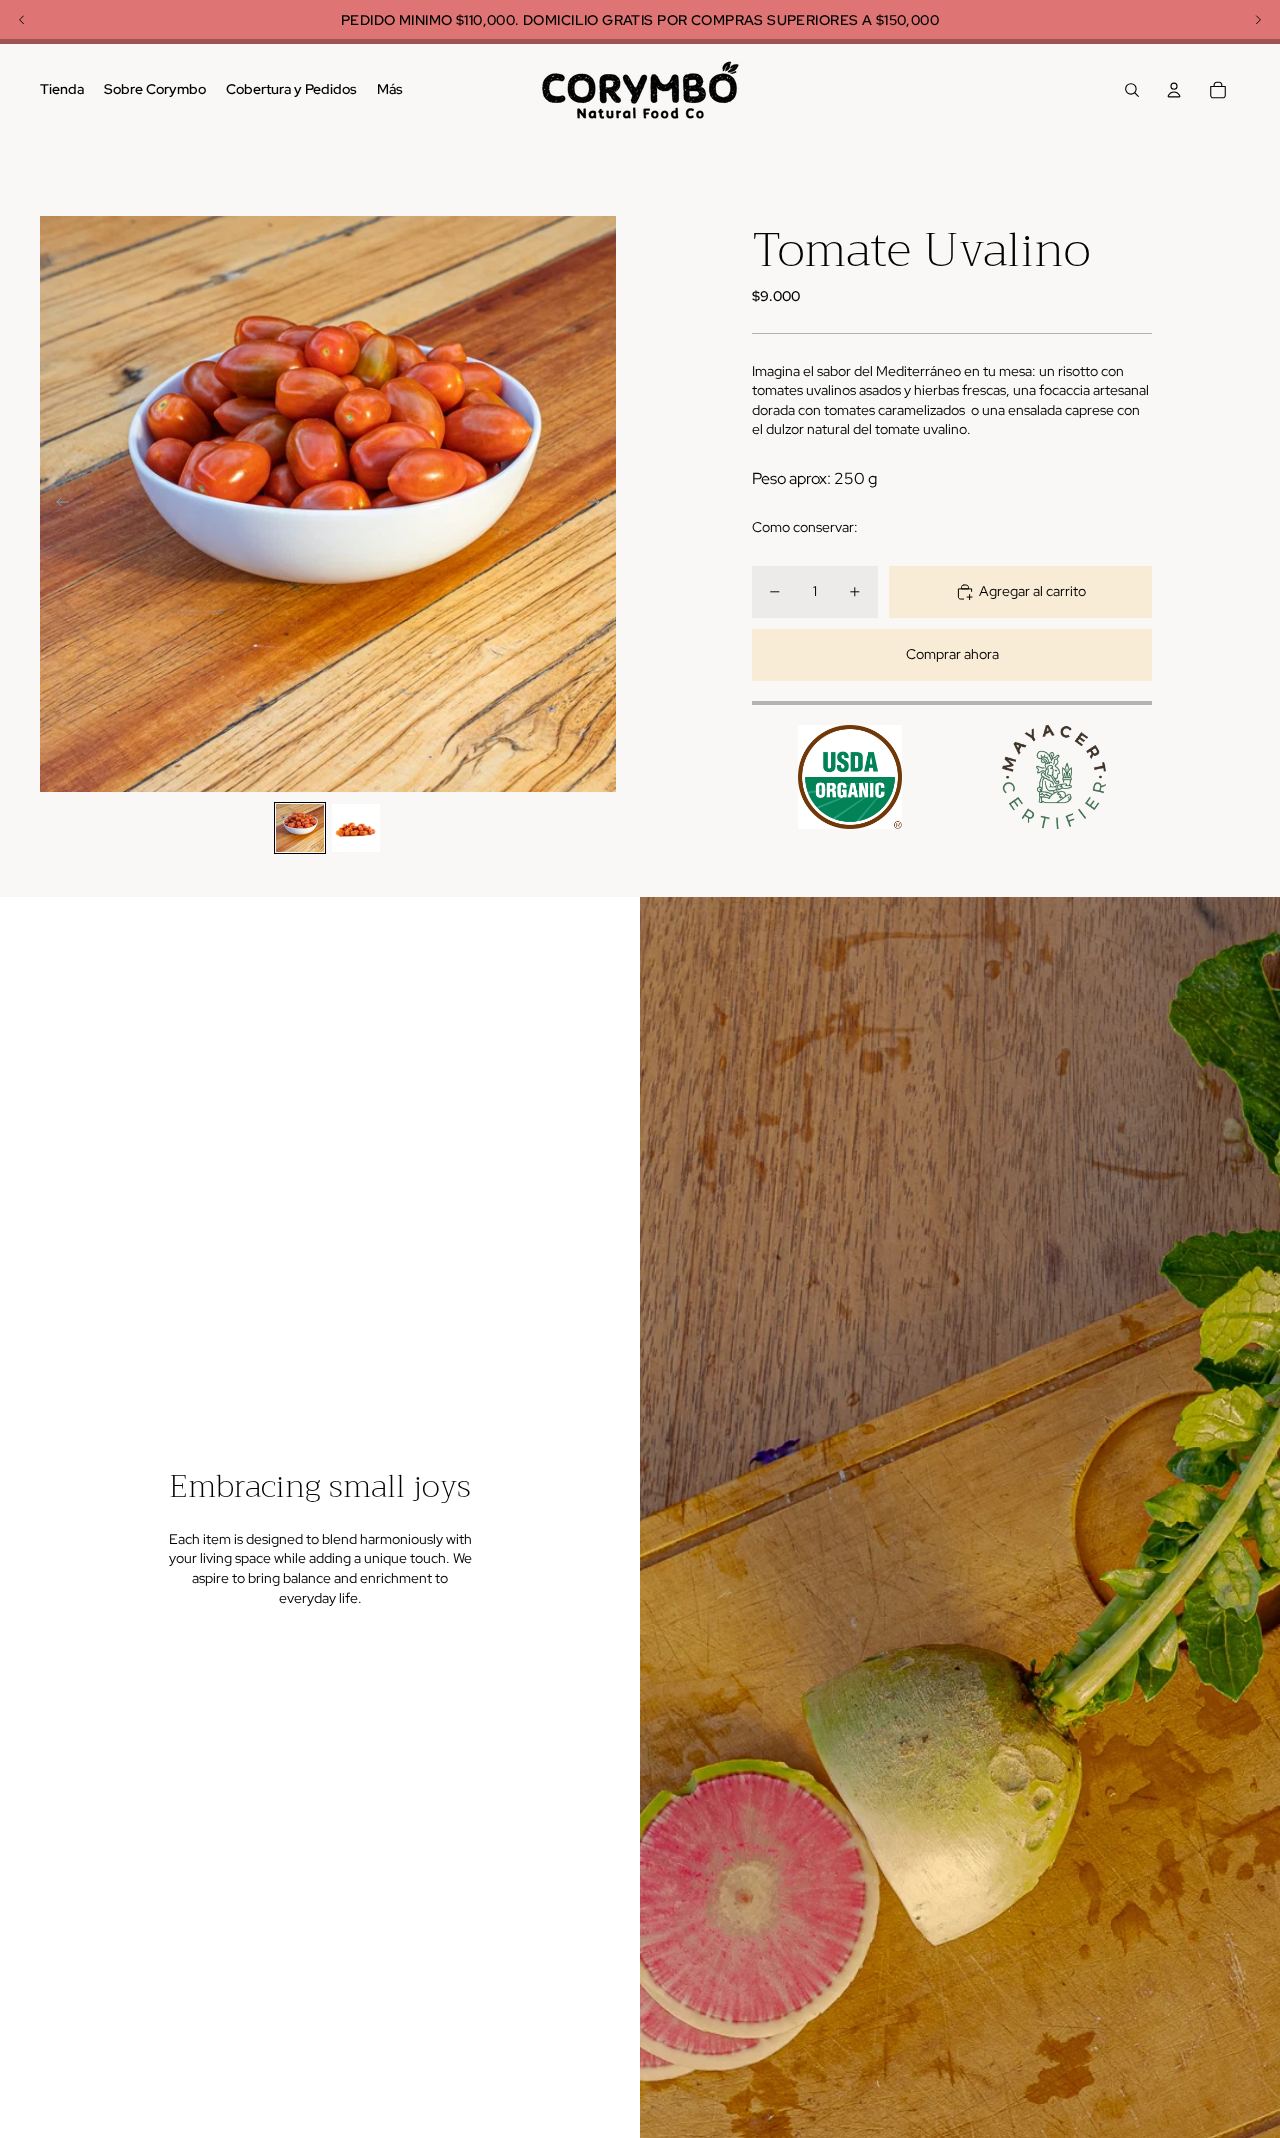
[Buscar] (1132, 90)
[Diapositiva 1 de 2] (300, 828)
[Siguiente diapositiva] (599, 504)
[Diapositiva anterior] (56, 504)
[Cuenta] (1174, 90)
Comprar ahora (952, 654)
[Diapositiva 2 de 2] (356, 828)
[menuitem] (390, 90)
